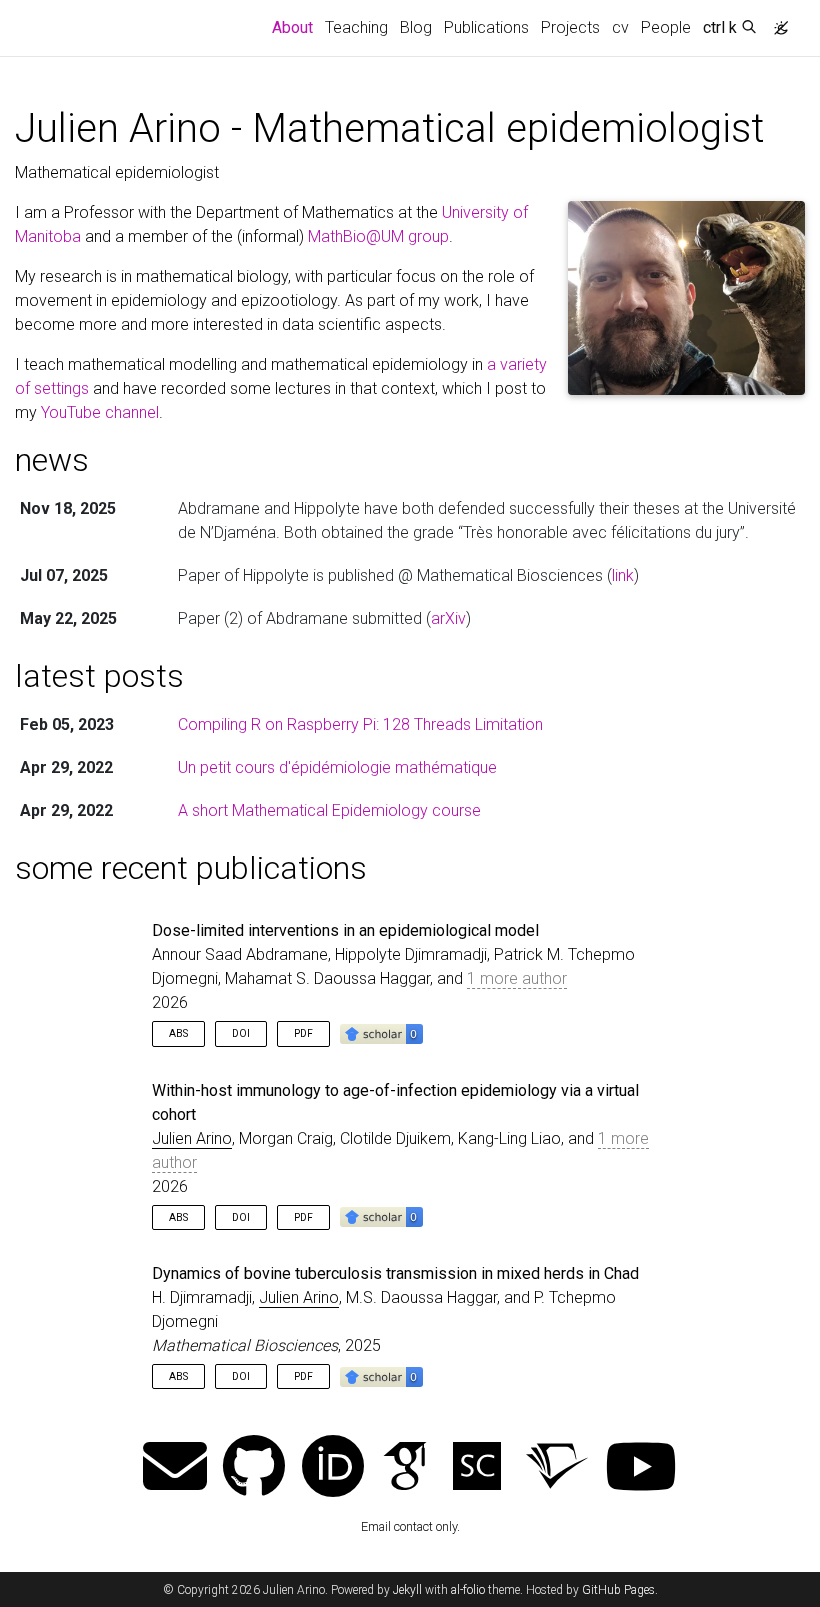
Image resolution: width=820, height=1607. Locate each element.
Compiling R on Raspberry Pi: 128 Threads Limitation (360, 724)
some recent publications (191, 868)
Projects (570, 27)
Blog (416, 27)
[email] (175, 1468)
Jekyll (407, 1590)
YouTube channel (100, 412)
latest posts (99, 676)
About (295, 27)
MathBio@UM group (378, 236)
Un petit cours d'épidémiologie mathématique (337, 767)
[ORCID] (333, 1468)
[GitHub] (254, 1468)
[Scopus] (477, 1468)
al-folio (468, 1590)
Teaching (356, 27)
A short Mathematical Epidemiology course (329, 810)
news (52, 460)
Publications (486, 27)
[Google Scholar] (405, 1468)
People (666, 27)
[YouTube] (641, 1468)
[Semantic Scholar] (557, 1468)
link (623, 575)
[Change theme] (776, 22)
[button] (381, 1032)
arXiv (448, 618)
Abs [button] (178, 1033)
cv (620, 27)
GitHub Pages (618, 1590)
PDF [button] (303, 1033)
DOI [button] (241, 1033)
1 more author (517, 978)
